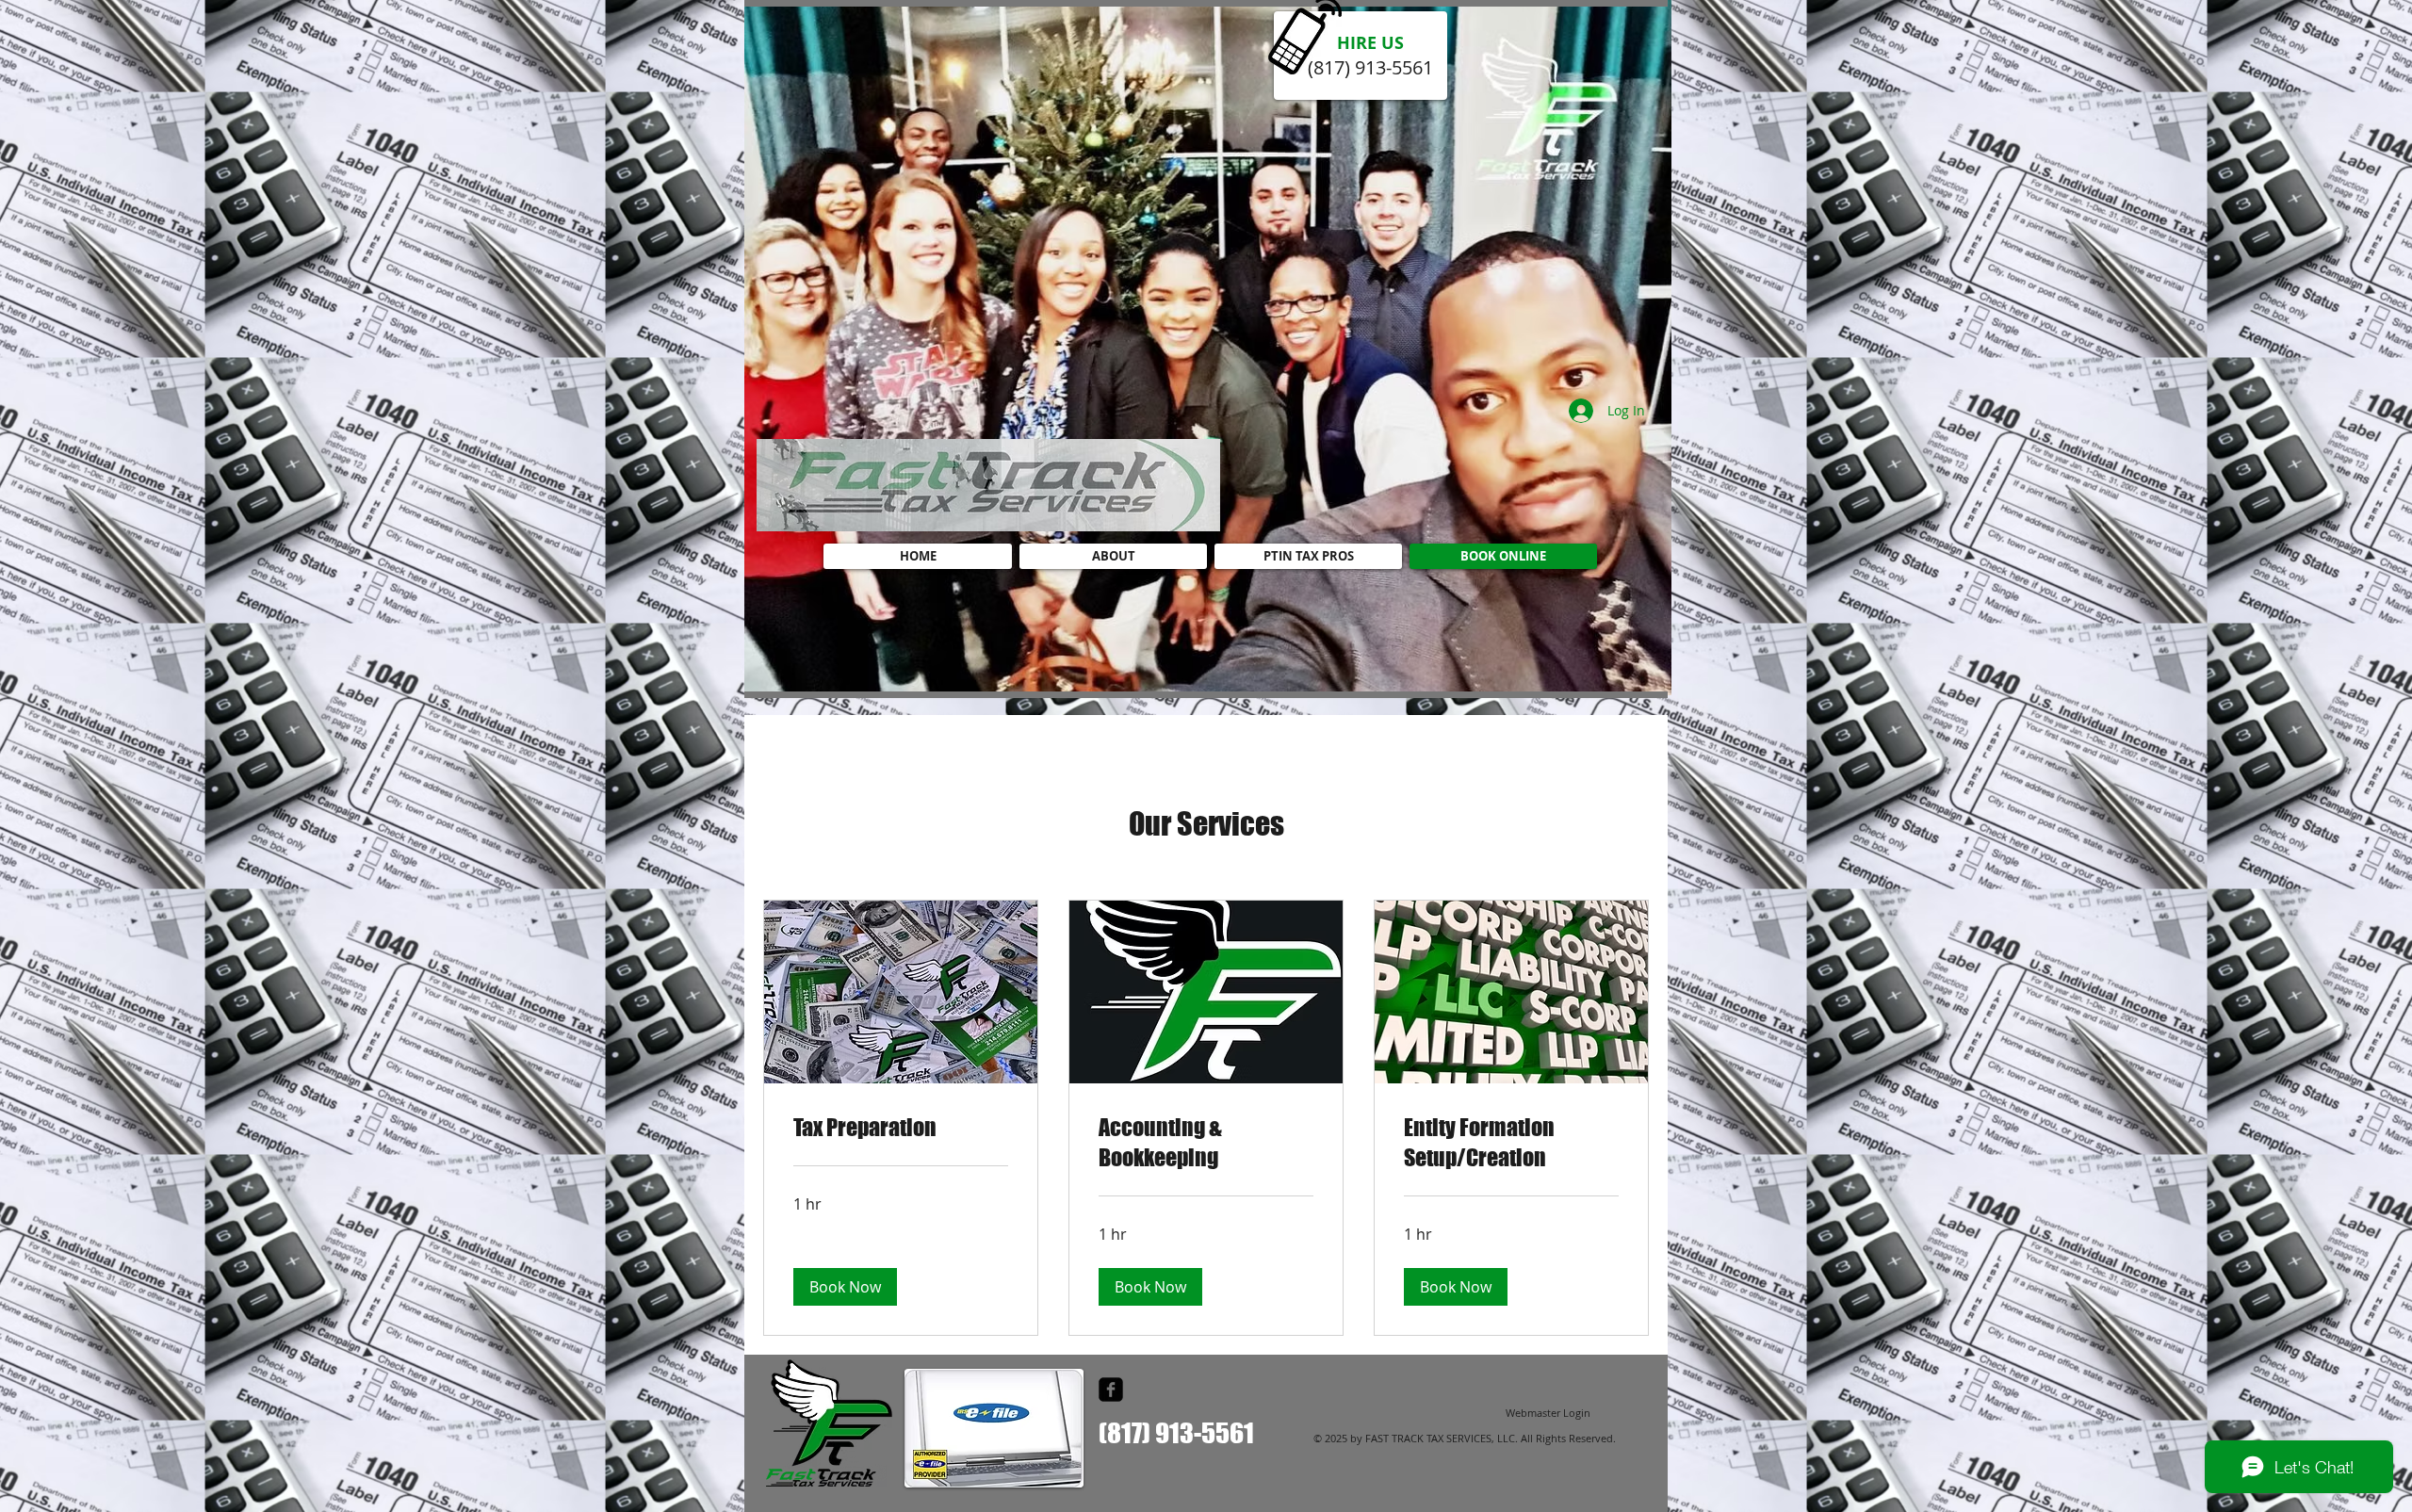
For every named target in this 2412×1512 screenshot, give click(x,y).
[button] (845, 1287)
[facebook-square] (1111, 1390)
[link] (901, 1128)
